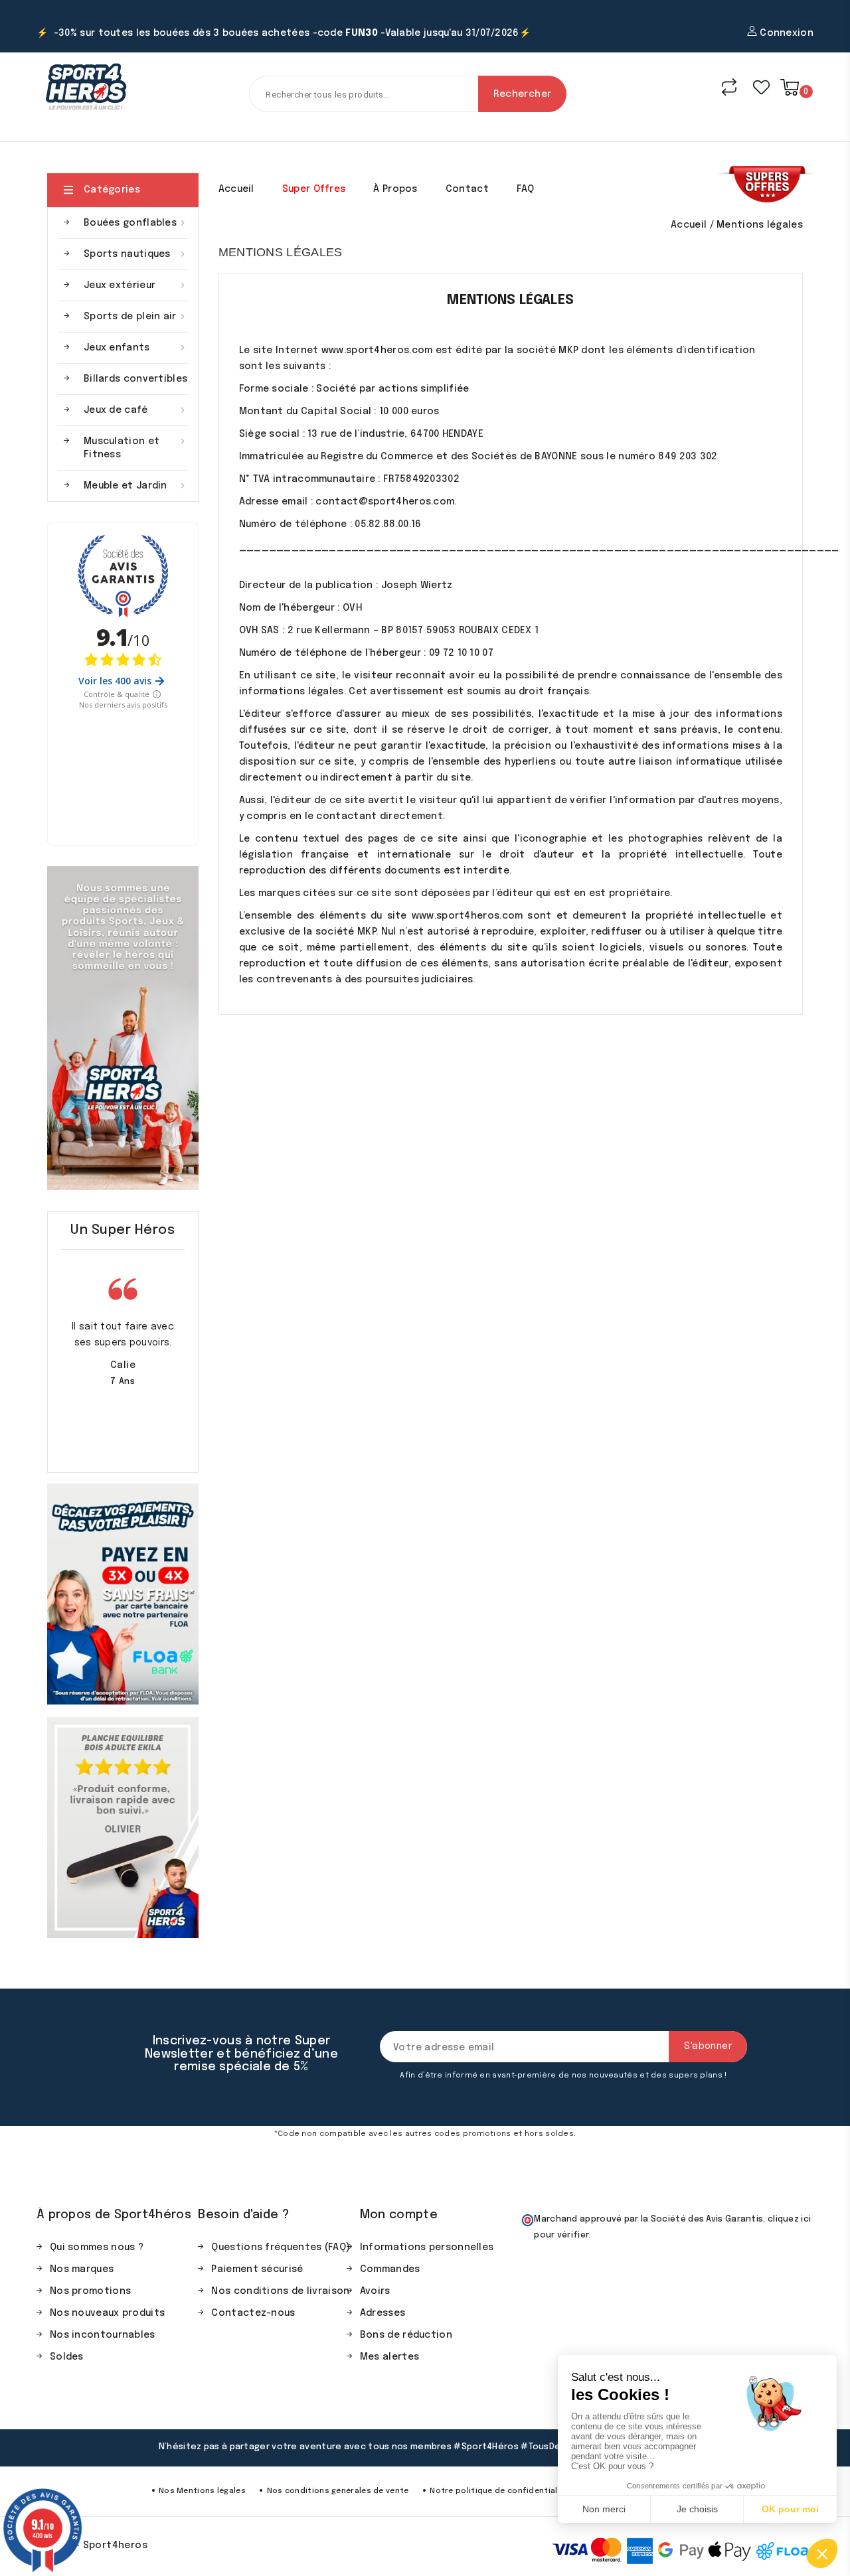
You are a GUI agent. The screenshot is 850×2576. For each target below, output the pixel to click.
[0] (790, 87)
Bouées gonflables (136, 223)
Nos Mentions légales (202, 2491)
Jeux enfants (136, 348)
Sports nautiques (136, 254)
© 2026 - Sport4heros (92, 2545)
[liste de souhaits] (761, 87)
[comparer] (729, 87)
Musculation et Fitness (136, 448)
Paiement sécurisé (257, 2269)
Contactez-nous (253, 2313)
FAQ (526, 189)
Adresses (382, 2313)
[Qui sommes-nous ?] (123, 1028)
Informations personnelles (427, 2247)
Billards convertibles (135, 379)
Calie (123, 1365)
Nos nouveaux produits (107, 2313)
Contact (467, 189)
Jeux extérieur (136, 285)
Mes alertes (389, 2357)
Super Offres (314, 189)
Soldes (67, 2357)
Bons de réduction (406, 2335)
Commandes (390, 2269)
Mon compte (399, 2215)
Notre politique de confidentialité (499, 2491)
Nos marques (82, 2269)
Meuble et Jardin (136, 486)
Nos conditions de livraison (280, 2291)
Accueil (236, 189)
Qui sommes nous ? (97, 2247)
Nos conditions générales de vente (338, 2491)
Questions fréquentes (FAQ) (281, 2247)
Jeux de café (136, 410)
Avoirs (375, 2291)
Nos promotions (90, 2291)
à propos (395, 189)
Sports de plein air (136, 317)
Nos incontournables (103, 2335)
